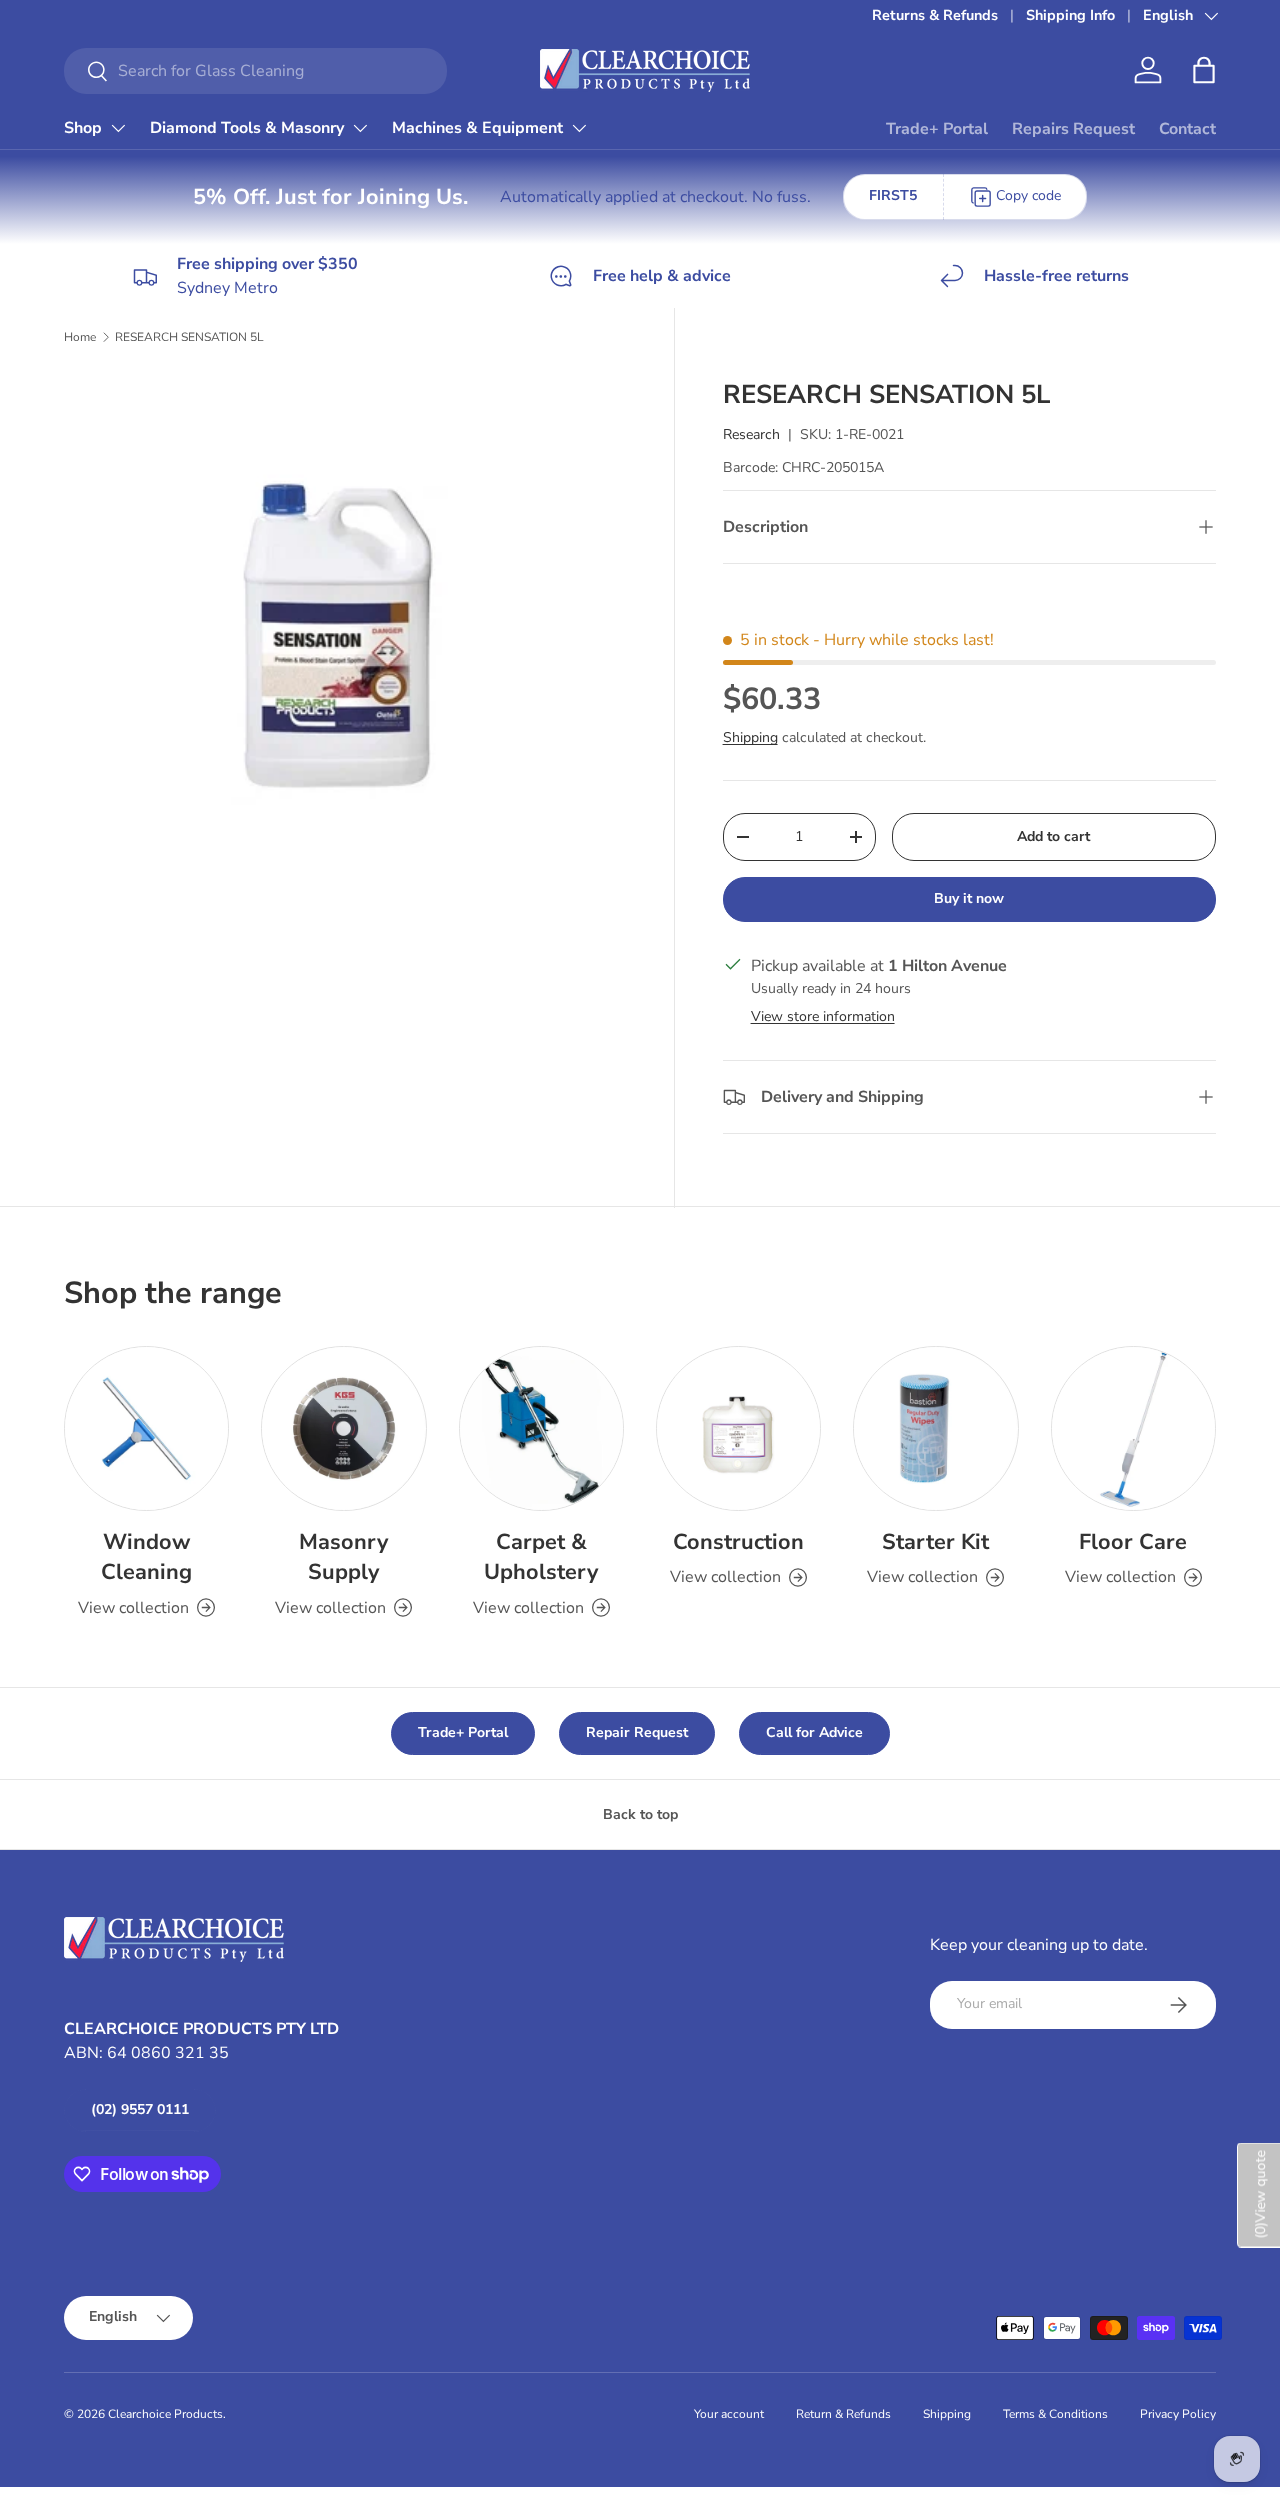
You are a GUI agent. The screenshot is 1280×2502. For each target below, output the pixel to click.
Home (80, 337)
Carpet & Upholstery (541, 1557)
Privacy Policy (1178, 2414)
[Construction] (738, 1428)
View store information (823, 1016)
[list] (351, 654)
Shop (83, 128)
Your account (729, 2414)
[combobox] (255, 71)
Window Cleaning (146, 1557)
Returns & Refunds (935, 15)
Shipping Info (1070, 15)
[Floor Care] (1133, 1428)
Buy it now (969, 898)
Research (751, 434)
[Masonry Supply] (343, 1428)
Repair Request (637, 1732)
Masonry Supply (343, 1557)
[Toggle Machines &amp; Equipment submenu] (579, 128)
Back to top (640, 1814)
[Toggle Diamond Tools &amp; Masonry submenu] (360, 128)
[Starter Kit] (935, 1428)
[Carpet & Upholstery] (541, 1428)
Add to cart (1053, 836)
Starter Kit (935, 1542)
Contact (1187, 129)
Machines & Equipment (477, 128)
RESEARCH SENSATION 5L (189, 337)
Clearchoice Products (165, 2414)
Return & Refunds (843, 2414)
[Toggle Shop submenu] (118, 128)
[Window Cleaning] (146, 1428)
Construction (738, 1542)
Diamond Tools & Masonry (247, 128)
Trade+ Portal (937, 129)
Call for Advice (814, 1732)
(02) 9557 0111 (140, 2109)
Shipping (750, 737)
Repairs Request (1073, 129)
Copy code (1028, 195)
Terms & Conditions (1055, 2414)
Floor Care (1133, 1542)
